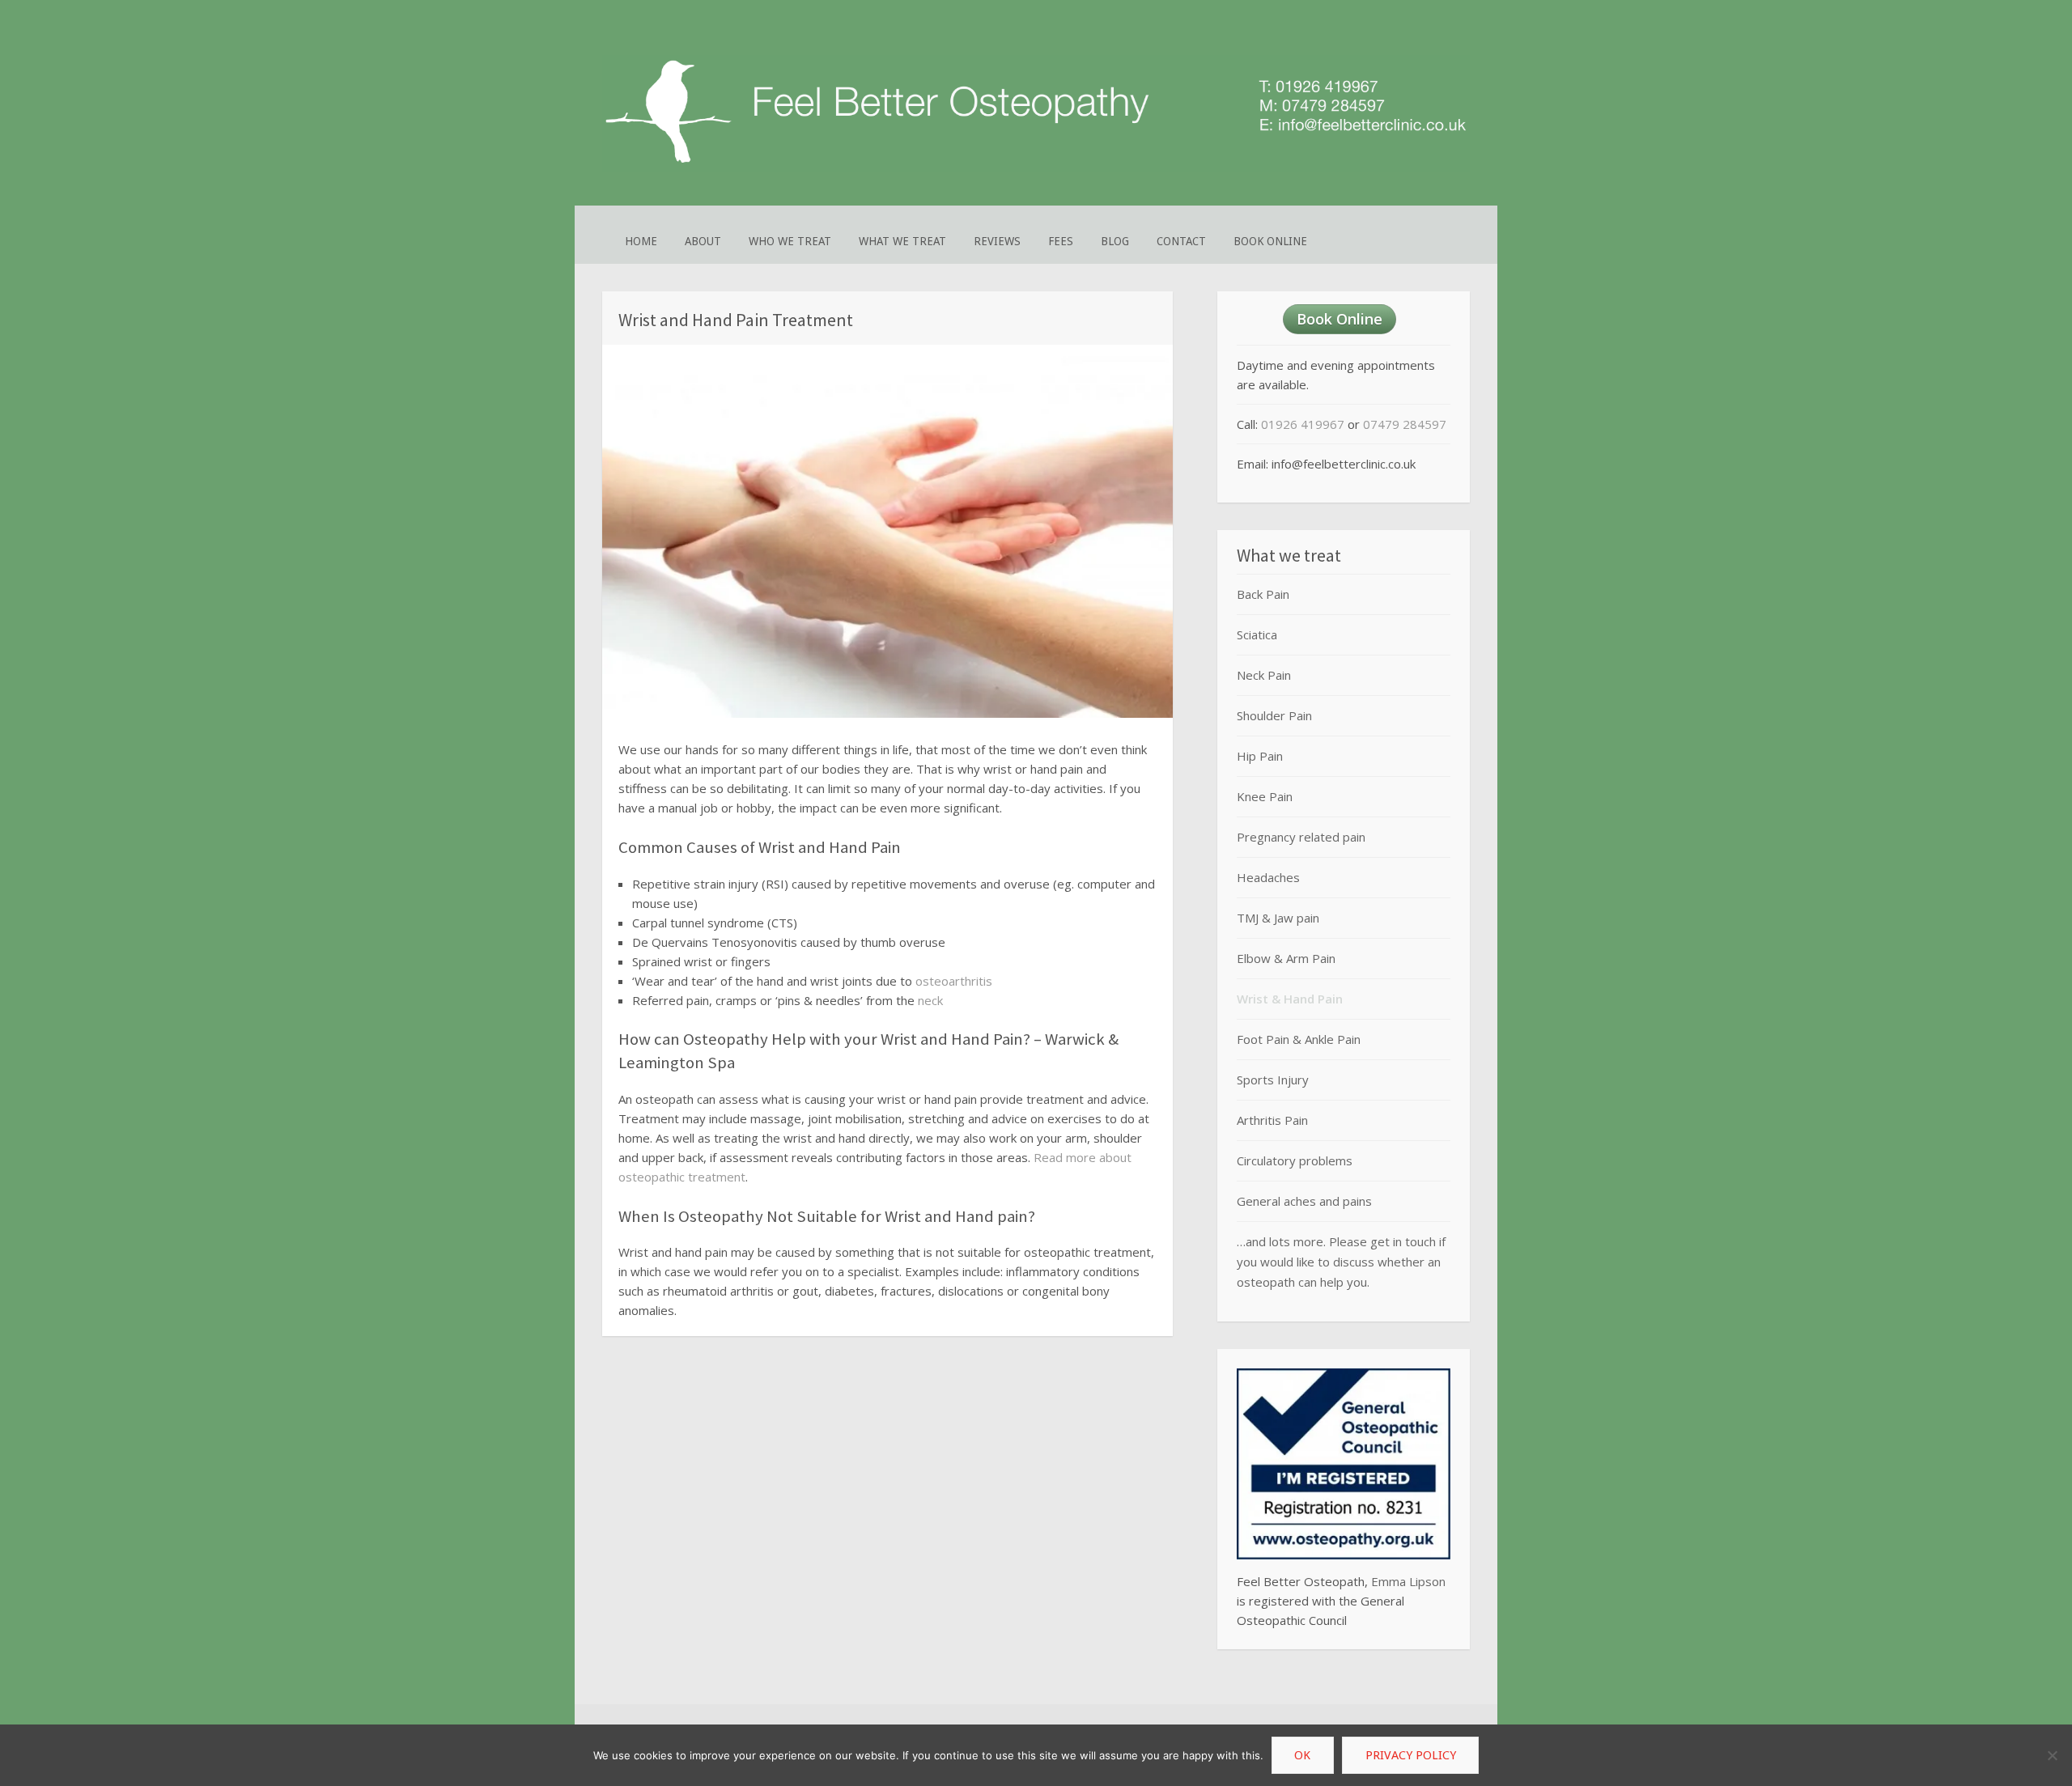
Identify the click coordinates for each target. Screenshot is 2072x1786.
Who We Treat (790, 241)
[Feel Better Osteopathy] (1036, 168)
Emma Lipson (1408, 1581)
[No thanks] (2052, 1755)
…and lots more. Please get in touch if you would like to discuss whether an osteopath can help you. (1341, 1262)
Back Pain (1263, 594)
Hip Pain (1260, 756)
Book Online (1270, 241)
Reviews (997, 241)
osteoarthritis (954, 981)
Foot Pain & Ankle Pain (1299, 1039)
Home (641, 241)
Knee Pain (1265, 796)
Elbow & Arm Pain (1286, 958)
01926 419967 (1303, 424)
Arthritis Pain (1272, 1120)
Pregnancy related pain (1301, 837)
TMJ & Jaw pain (1278, 918)
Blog (1115, 241)
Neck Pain (1264, 675)
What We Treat (902, 241)
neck (930, 1000)
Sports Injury (1273, 1080)
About (703, 241)
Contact (1181, 241)
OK (1302, 1755)
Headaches (1268, 877)
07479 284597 (1405, 424)
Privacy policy (1411, 1755)
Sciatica (1257, 634)
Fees (1061, 241)
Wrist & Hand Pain (1290, 999)
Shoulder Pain (1274, 715)
